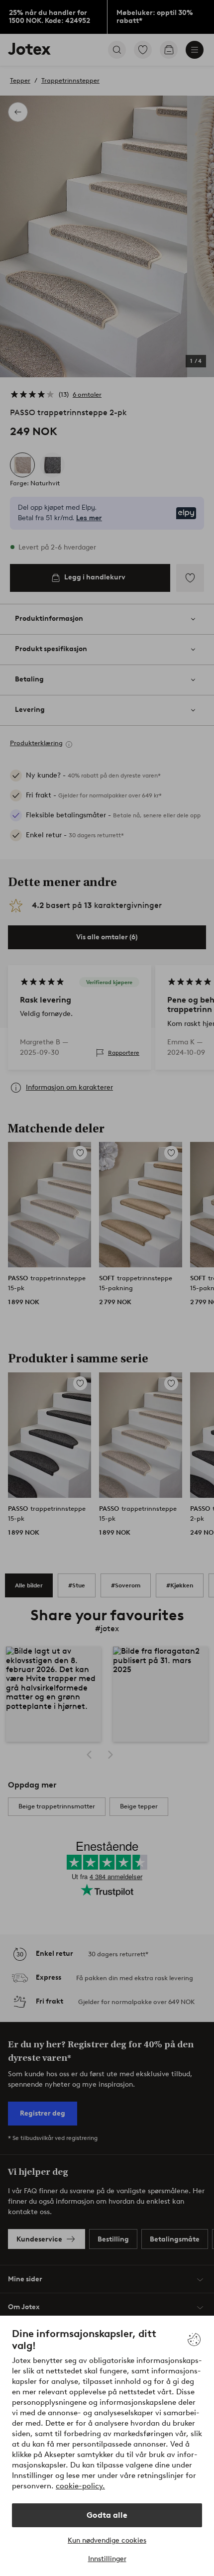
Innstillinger (107, 2559)
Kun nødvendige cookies (107, 2540)
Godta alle (107, 2515)
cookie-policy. (80, 2486)
